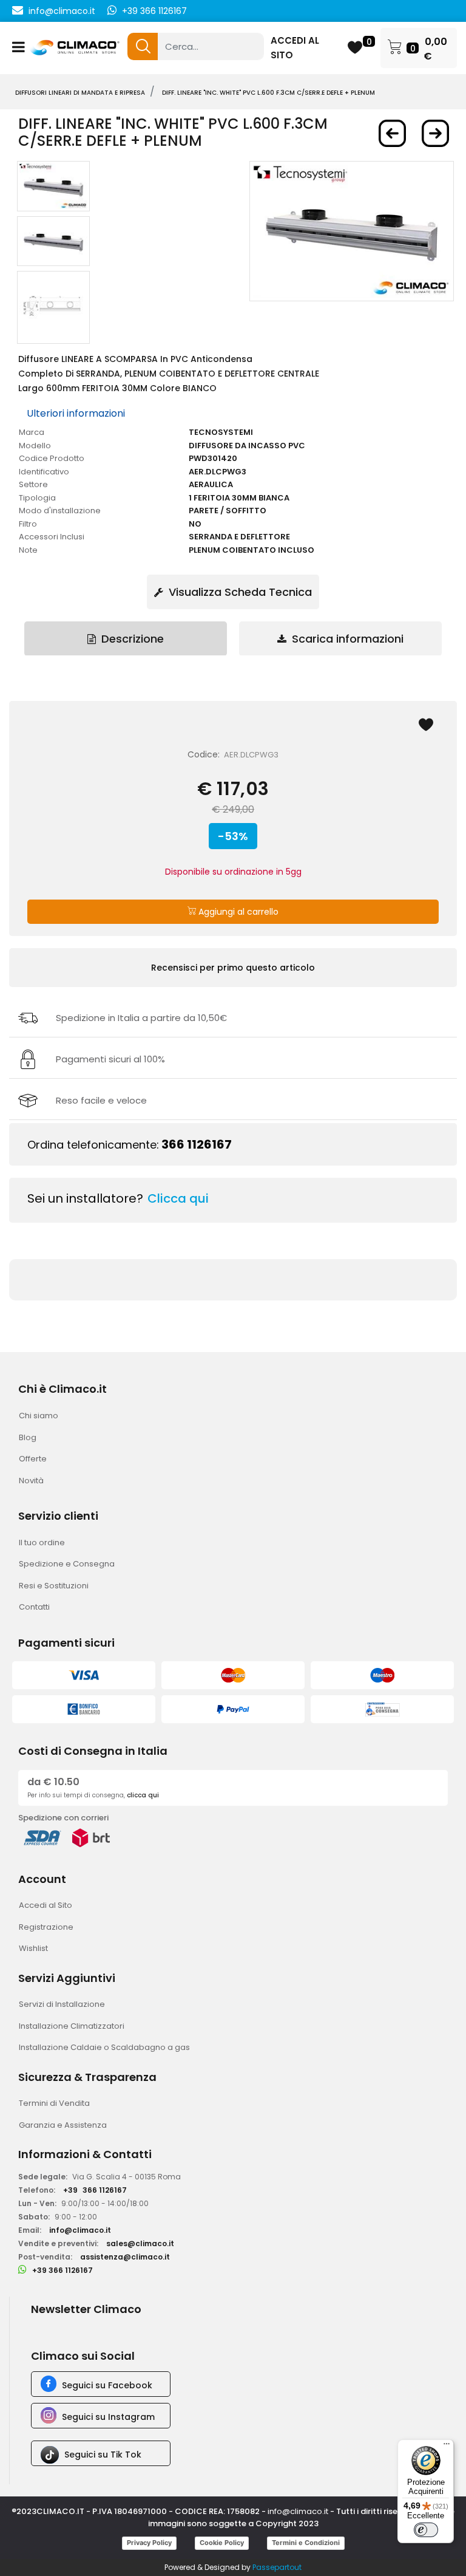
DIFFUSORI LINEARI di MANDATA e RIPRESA (80, 93)
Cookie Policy (222, 2543)
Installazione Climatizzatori (72, 2026)
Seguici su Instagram (108, 2417)
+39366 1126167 (95, 2190)
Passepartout (277, 2567)
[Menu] (447, 2447)
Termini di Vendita (54, 2103)
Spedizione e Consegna (67, 1564)
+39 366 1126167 (154, 11)
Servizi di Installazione (62, 2004)
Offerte (33, 1459)
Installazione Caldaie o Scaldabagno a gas (104, 2047)
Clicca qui (178, 1198)
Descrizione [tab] (131, 639)
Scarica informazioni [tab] (346, 639)
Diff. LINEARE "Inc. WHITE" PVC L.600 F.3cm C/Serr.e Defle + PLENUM (268, 93)
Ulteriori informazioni (76, 413)
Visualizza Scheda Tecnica (239, 592)
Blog (28, 1437)
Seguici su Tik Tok (103, 2455)
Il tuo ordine (42, 1543)
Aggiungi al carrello (237, 912)
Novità (31, 1481)
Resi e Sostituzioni (54, 1586)
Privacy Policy (149, 2543)
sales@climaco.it (140, 2243)
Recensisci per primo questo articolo (233, 968)
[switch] (426, 2530)
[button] (143, 46)
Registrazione (46, 1927)
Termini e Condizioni (306, 2543)
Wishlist (33, 1948)
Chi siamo (39, 1416)
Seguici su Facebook (107, 2385)
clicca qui (143, 1795)
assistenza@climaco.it (125, 2257)
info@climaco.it (62, 11)
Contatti (34, 1607)
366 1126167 (197, 1144)
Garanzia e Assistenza (63, 2125)
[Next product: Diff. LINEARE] (435, 133)
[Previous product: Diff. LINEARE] (392, 133)
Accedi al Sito (46, 1905)
